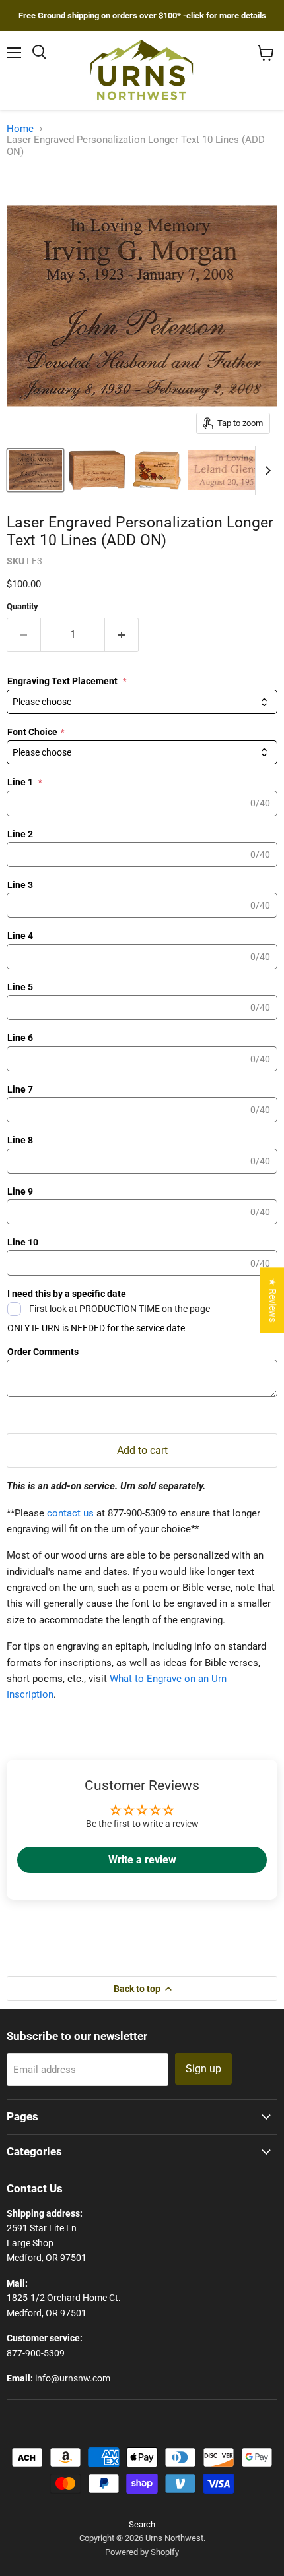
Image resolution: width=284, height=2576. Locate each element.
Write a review (142, 1860)
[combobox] (142, 702)
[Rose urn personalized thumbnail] (157, 470)
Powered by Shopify (142, 2552)
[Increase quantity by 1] (122, 635)
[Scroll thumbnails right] (266, 471)
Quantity (22, 606)
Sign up (203, 2069)
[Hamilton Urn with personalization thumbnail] (97, 470)
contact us (70, 1513)
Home (20, 129)
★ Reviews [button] (273, 1300)
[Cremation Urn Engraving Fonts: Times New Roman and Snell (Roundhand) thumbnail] (35, 470)
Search (142, 2524)
